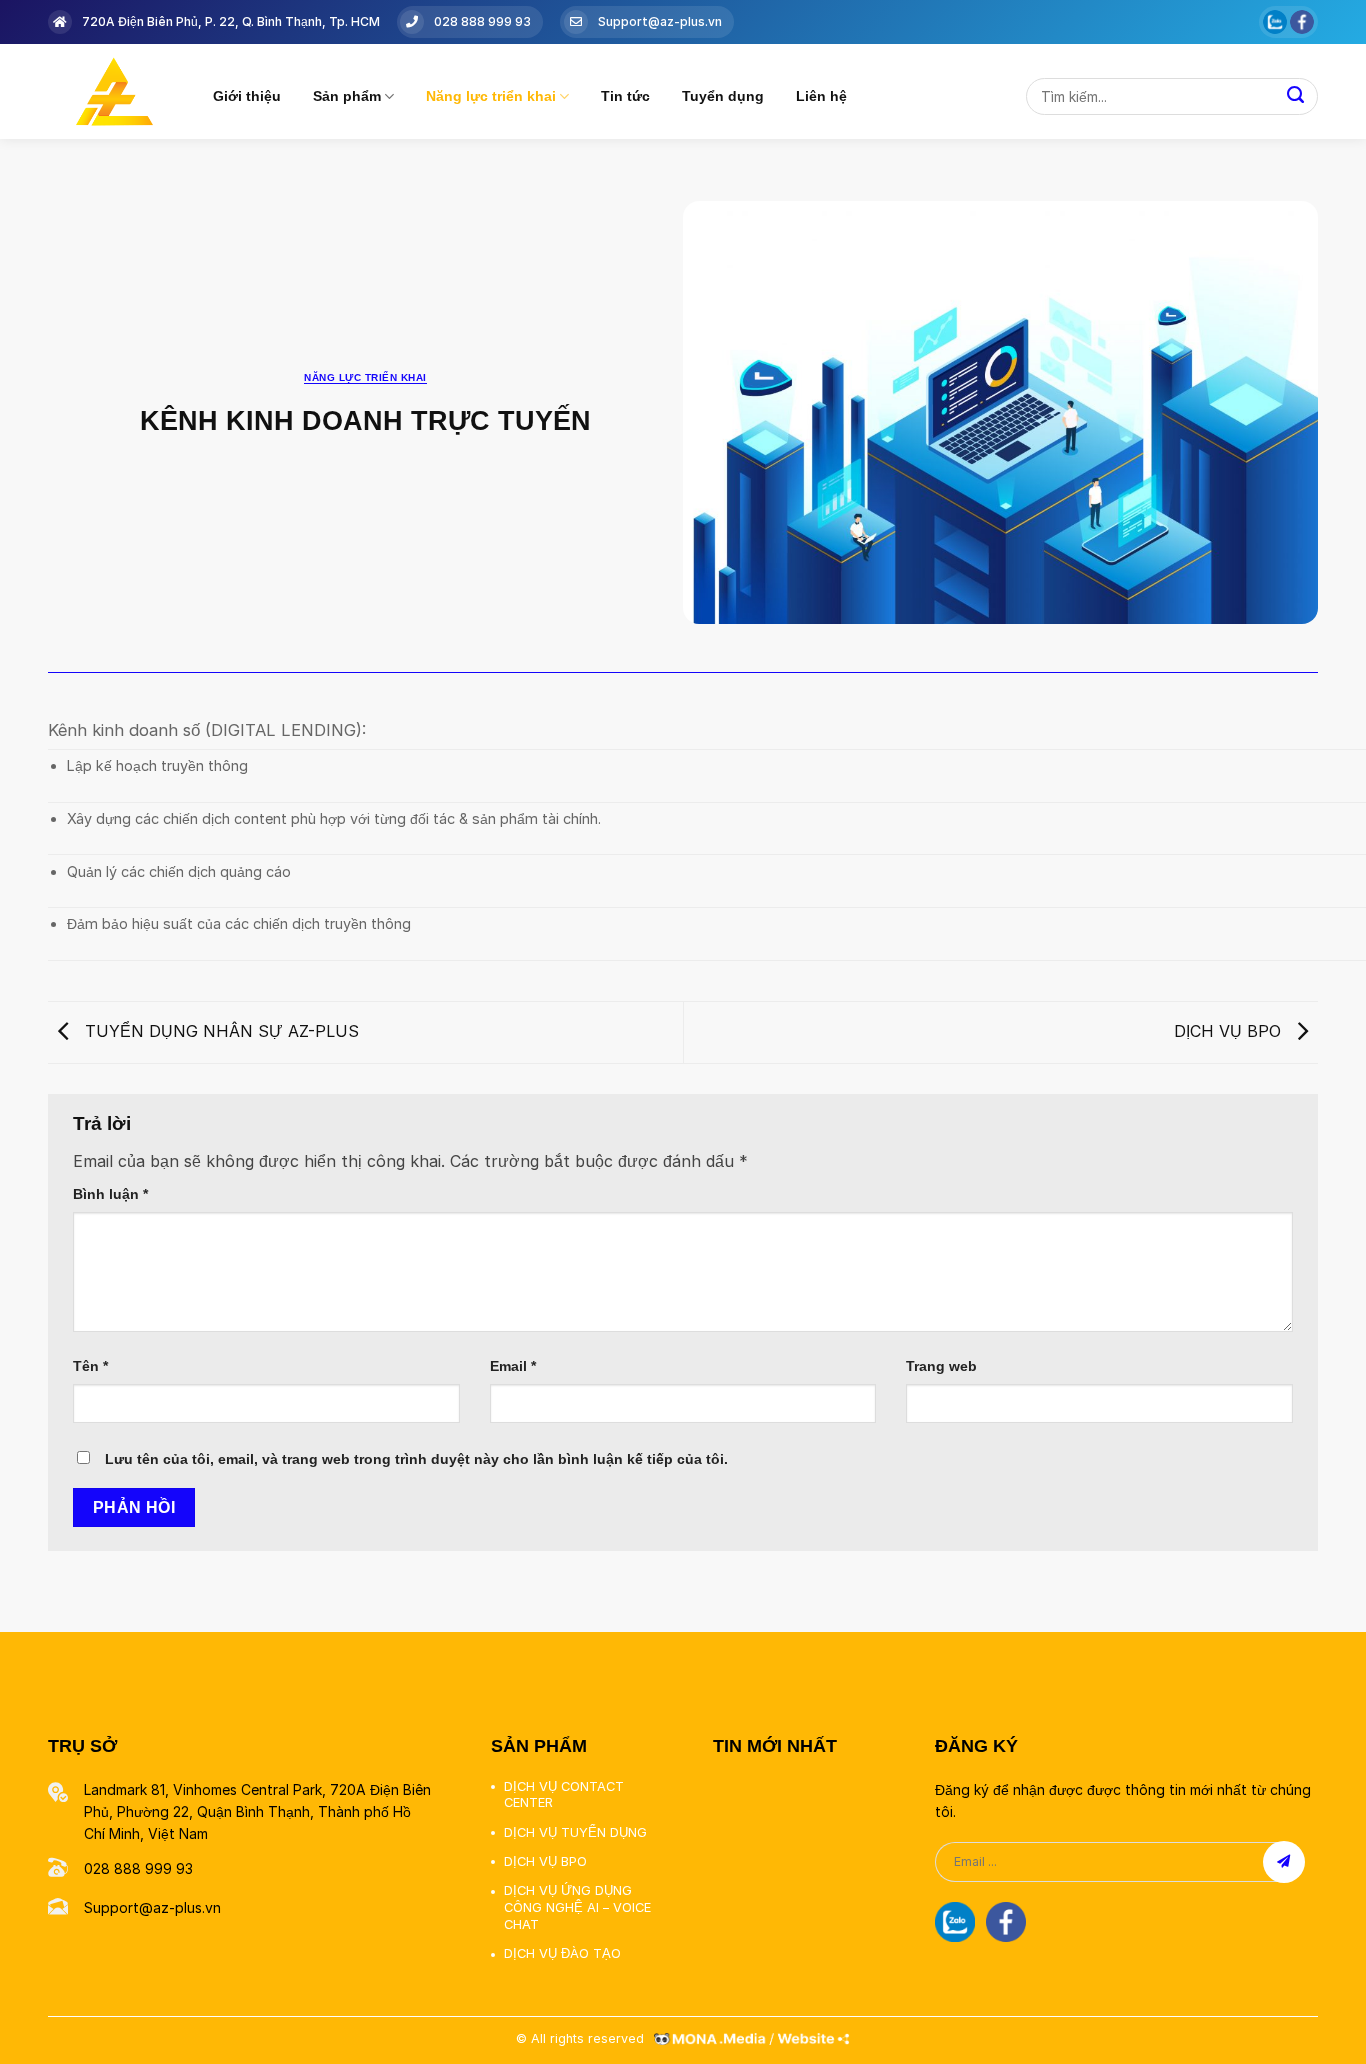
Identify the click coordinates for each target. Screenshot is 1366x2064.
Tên (90, 1366)
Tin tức (625, 96)
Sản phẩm (347, 96)
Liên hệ (821, 96)
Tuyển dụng (723, 96)
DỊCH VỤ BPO (1230, 1031)
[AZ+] (115, 91)
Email (513, 1366)
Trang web (941, 1366)
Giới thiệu (247, 96)
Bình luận (110, 1194)
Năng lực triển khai (491, 96)
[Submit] (1295, 96)
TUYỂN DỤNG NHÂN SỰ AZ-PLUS (219, 1031)
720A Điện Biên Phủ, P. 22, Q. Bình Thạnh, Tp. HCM (231, 21)
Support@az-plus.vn (660, 21)
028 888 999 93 (482, 21)
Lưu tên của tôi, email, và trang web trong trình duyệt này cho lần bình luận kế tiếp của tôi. (416, 1459)
